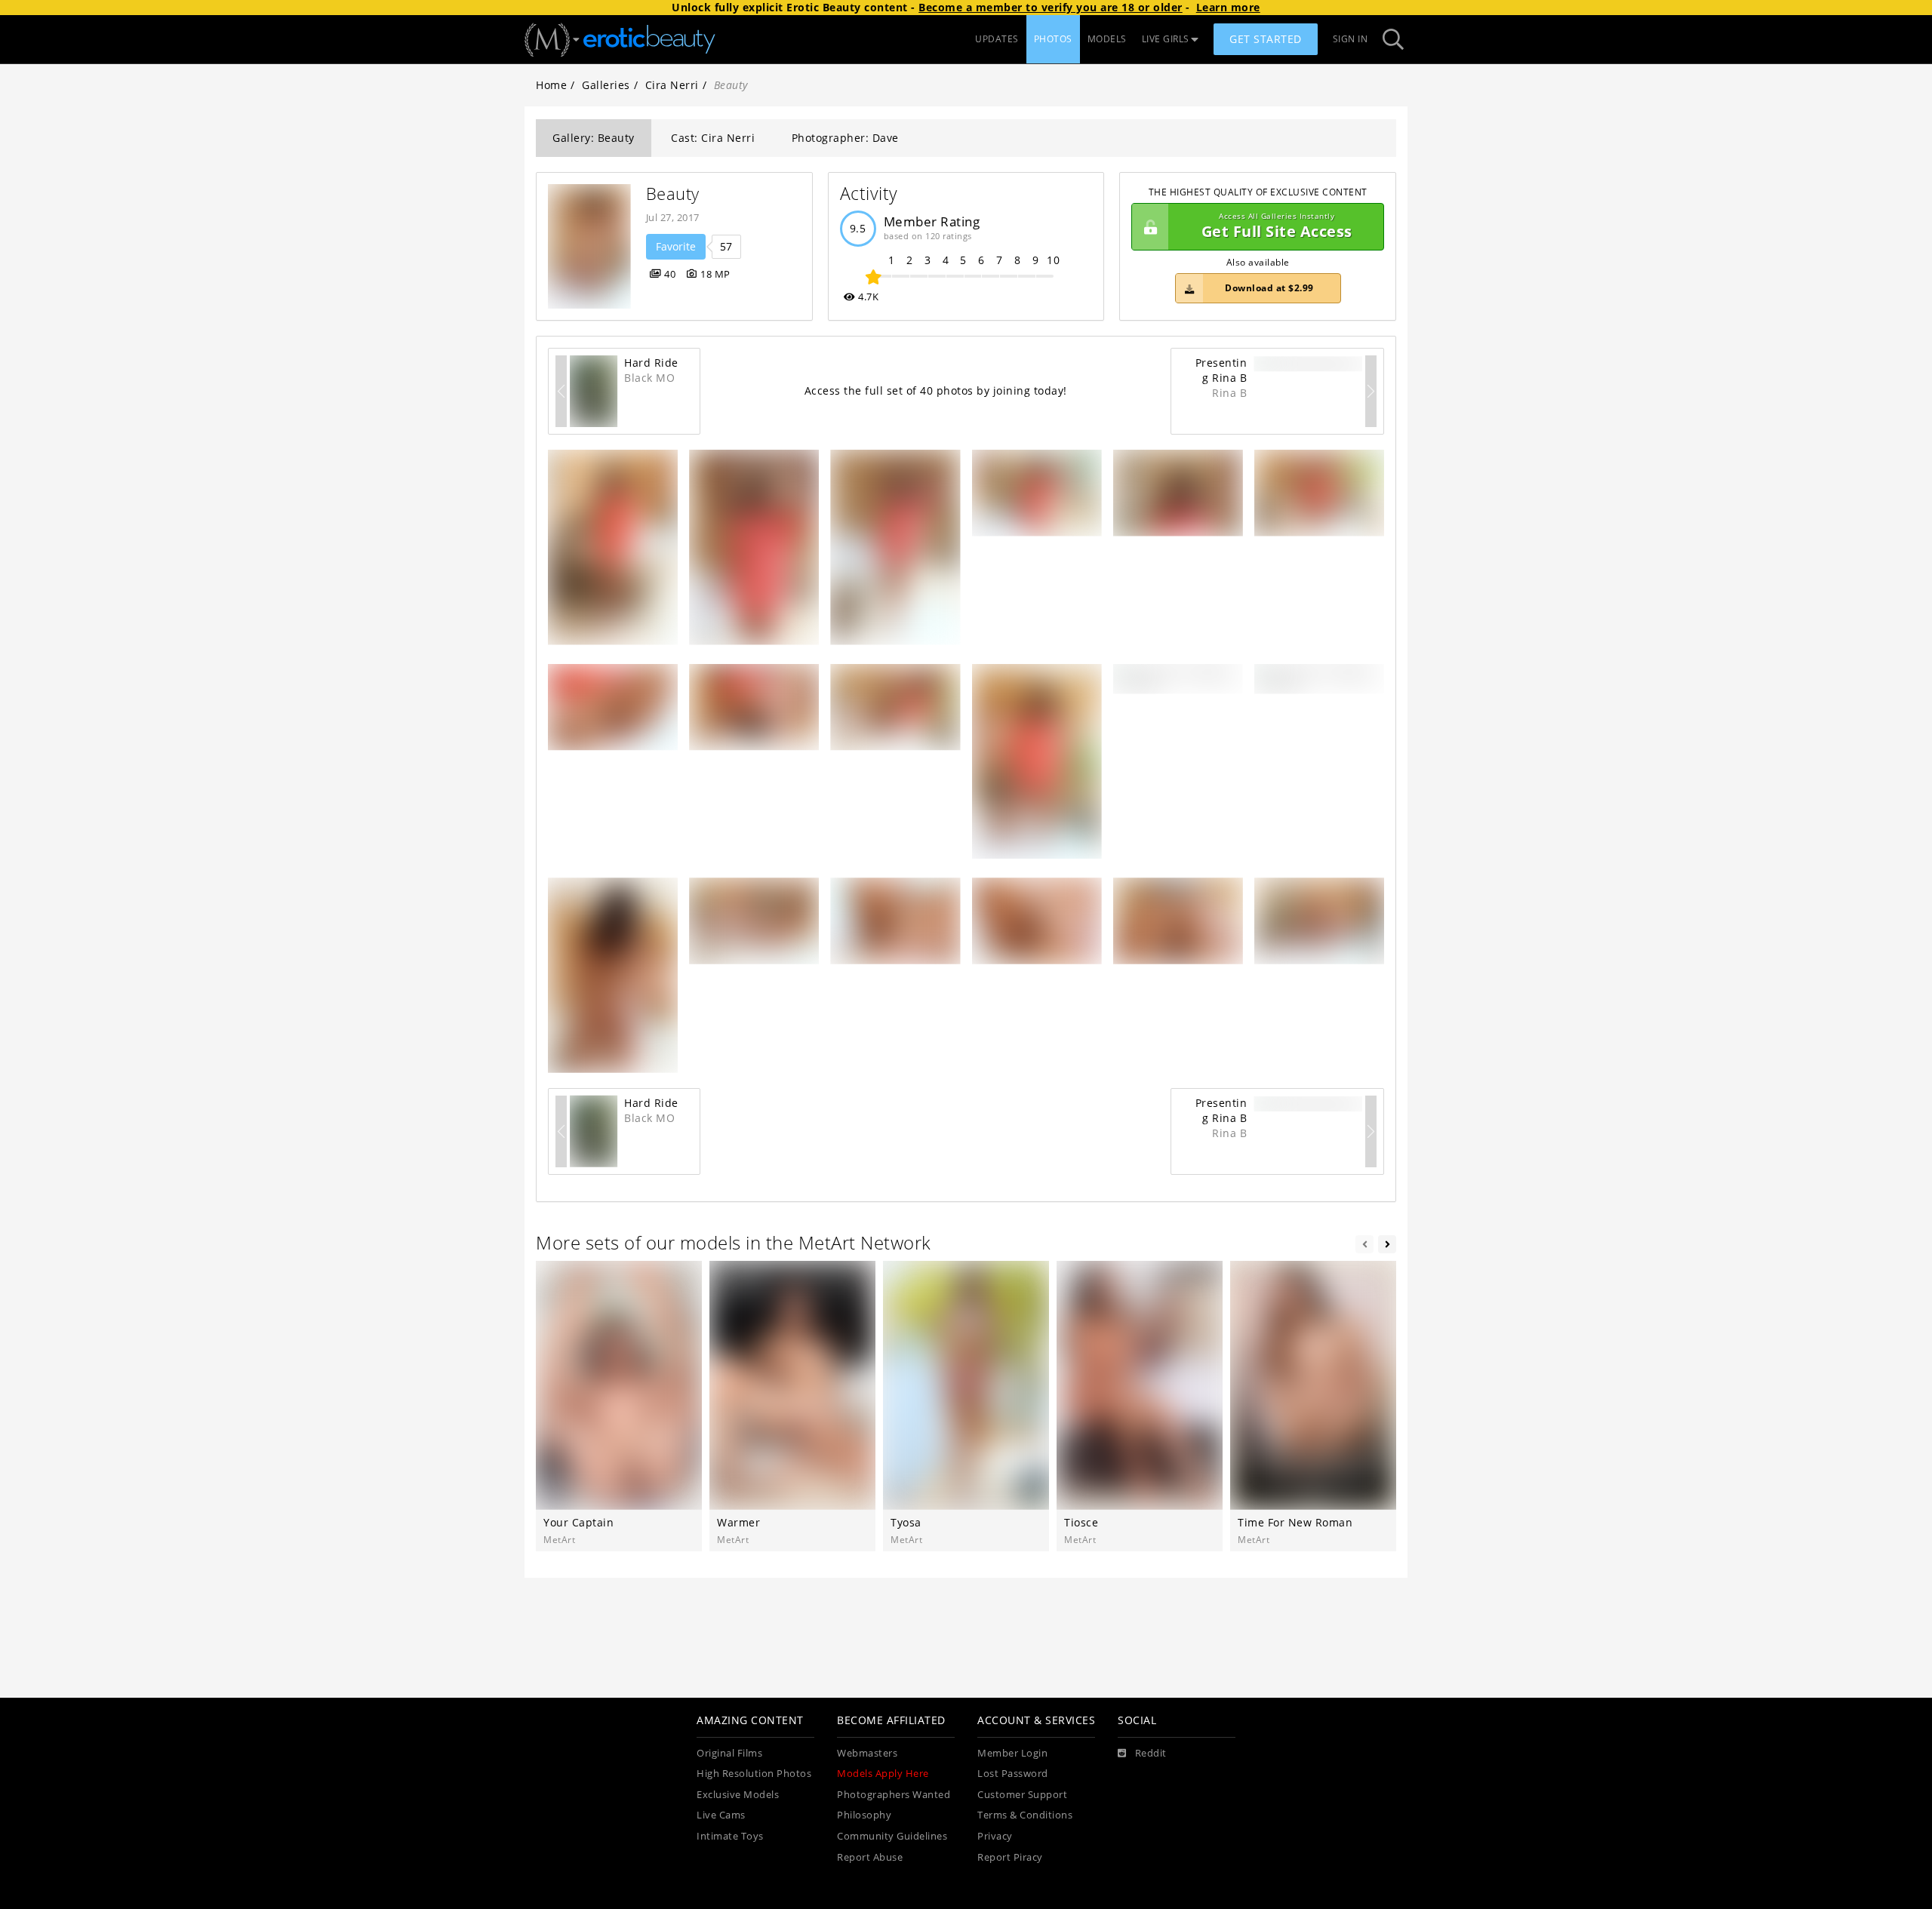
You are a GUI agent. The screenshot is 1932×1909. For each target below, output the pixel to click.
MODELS (1107, 39)
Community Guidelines (892, 1836)
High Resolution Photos (754, 1774)
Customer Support (1022, 1795)
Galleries (606, 85)
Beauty (673, 194)
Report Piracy (1010, 1857)
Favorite (676, 246)
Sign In (1351, 39)
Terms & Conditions (1025, 1815)
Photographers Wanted (894, 1795)
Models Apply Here (883, 1774)
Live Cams (721, 1815)
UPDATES (997, 39)
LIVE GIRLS (1166, 39)
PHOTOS (1053, 39)
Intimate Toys (730, 1836)
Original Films (729, 1753)
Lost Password (1013, 1774)
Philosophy (864, 1815)
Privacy (995, 1836)
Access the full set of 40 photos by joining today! (936, 390)
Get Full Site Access (1277, 227)
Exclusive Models (738, 1795)
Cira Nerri (672, 85)
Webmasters (867, 1753)
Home (551, 85)
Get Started (1266, 39)
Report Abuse (870, 1857)
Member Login (1012, 1753)
